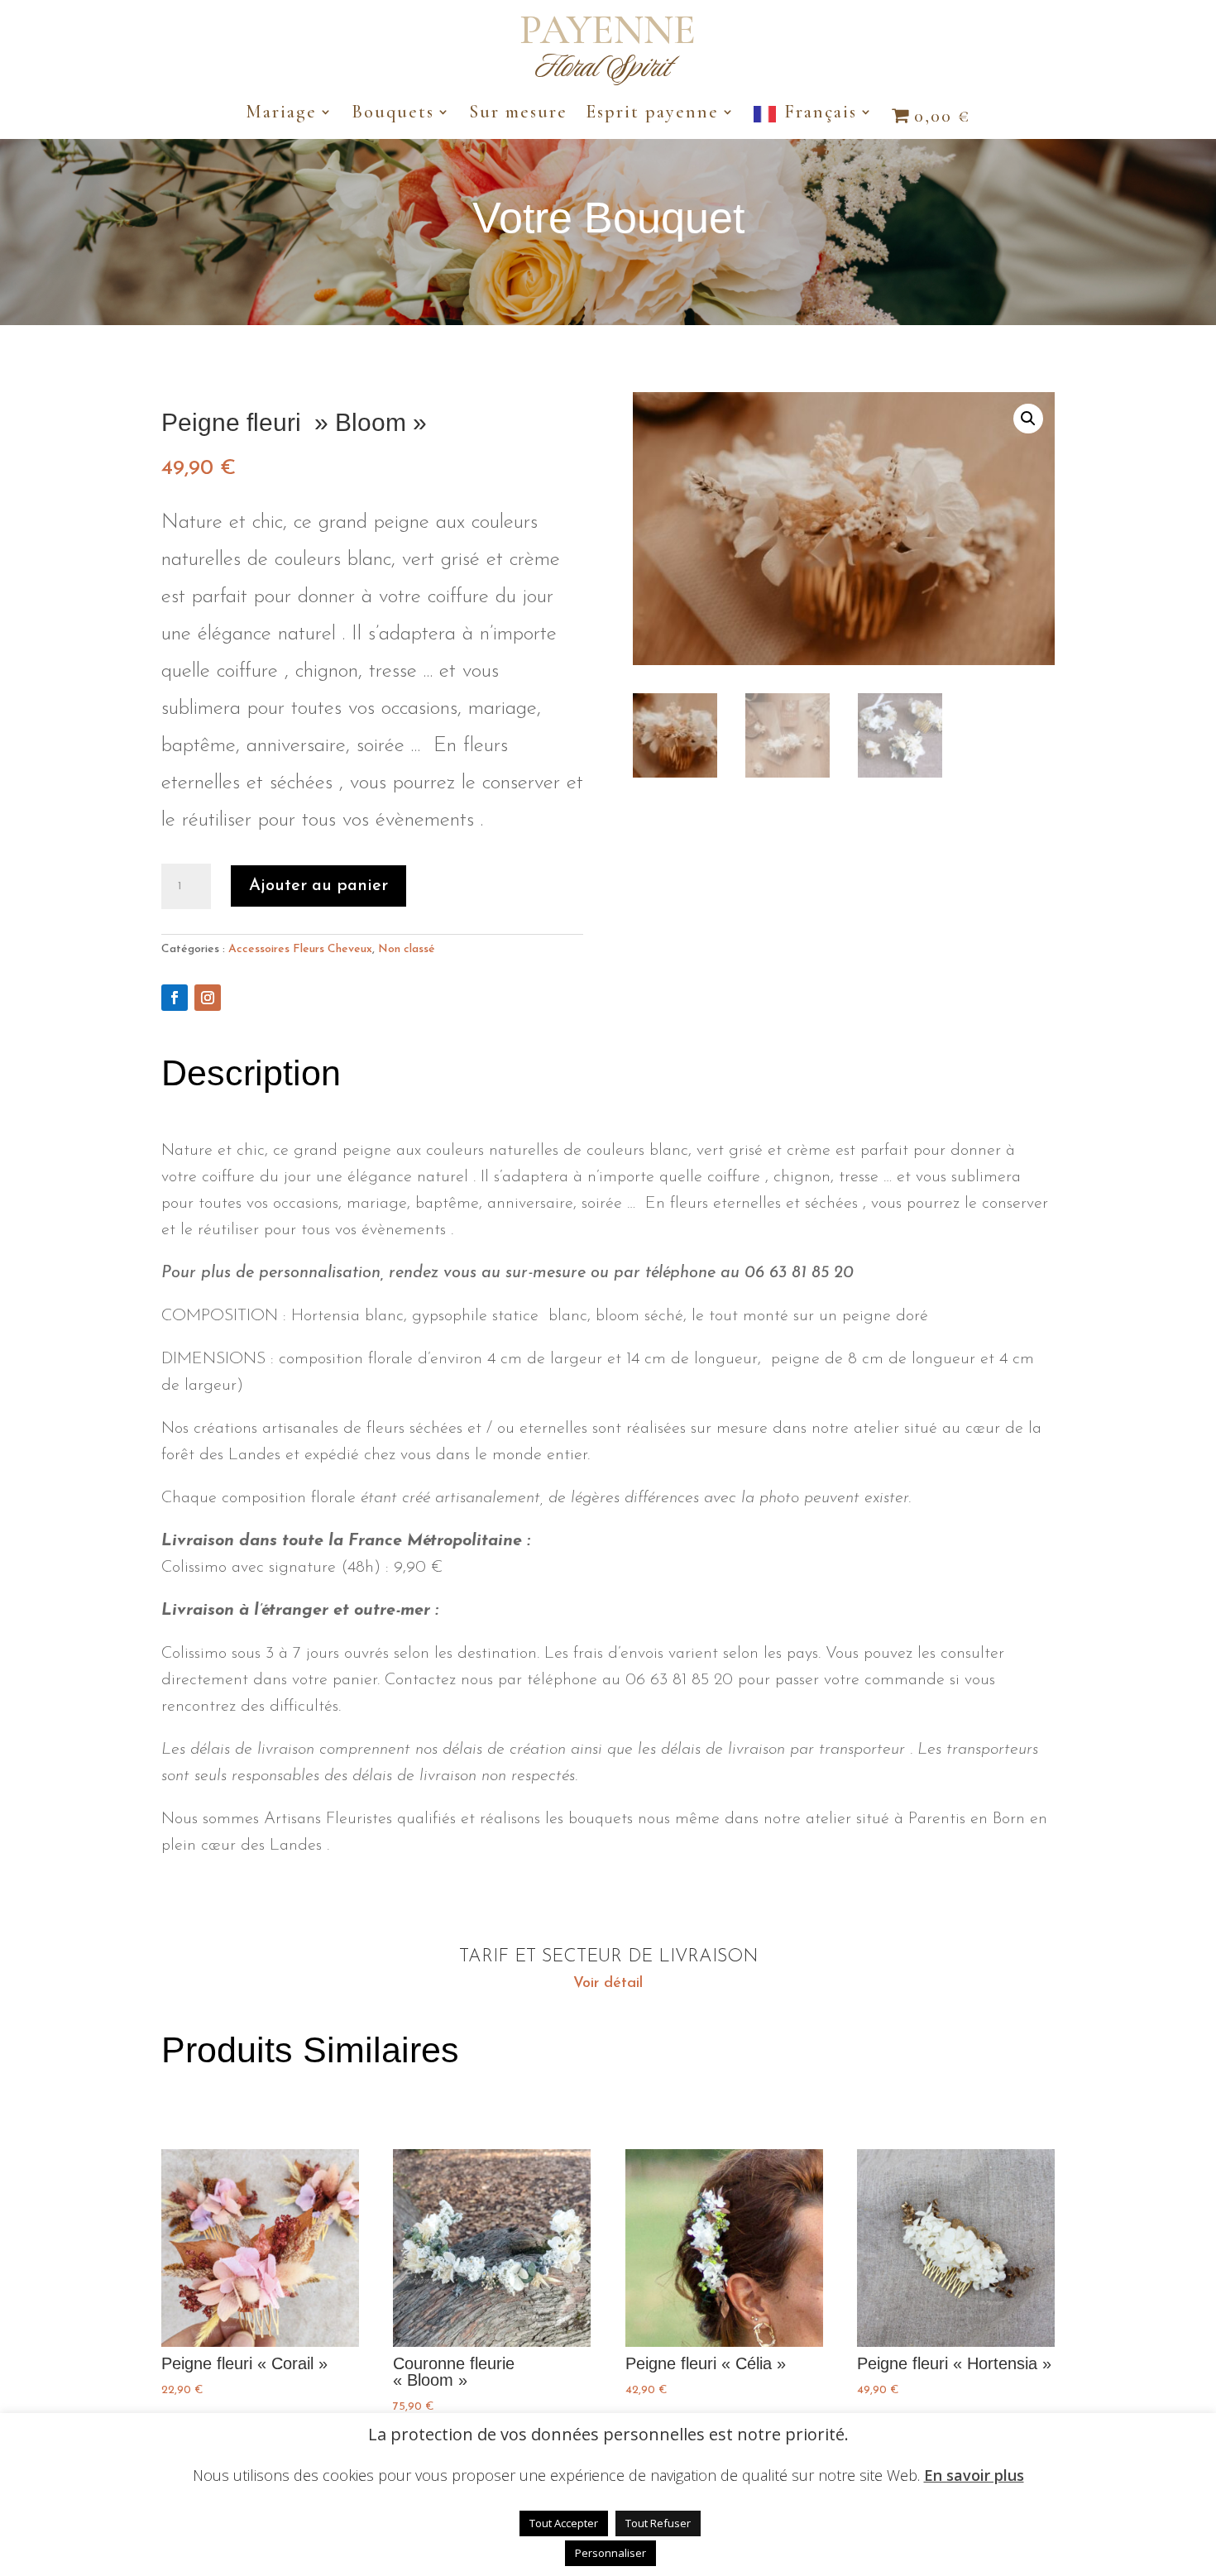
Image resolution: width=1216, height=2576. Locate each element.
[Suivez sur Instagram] (208, 998)
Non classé (407, 949)
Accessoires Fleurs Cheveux (300, 949)
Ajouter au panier (318, 886)
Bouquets (393, 114)
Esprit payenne (652, 114)
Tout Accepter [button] (564, 2523)
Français (821, 114)
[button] (1028, 419)
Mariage (281, 114)
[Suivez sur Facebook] (175, 998)
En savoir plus (974, 2475)
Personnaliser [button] (610, 2553)
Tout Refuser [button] (658, 2523)
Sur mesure (518, 114)
